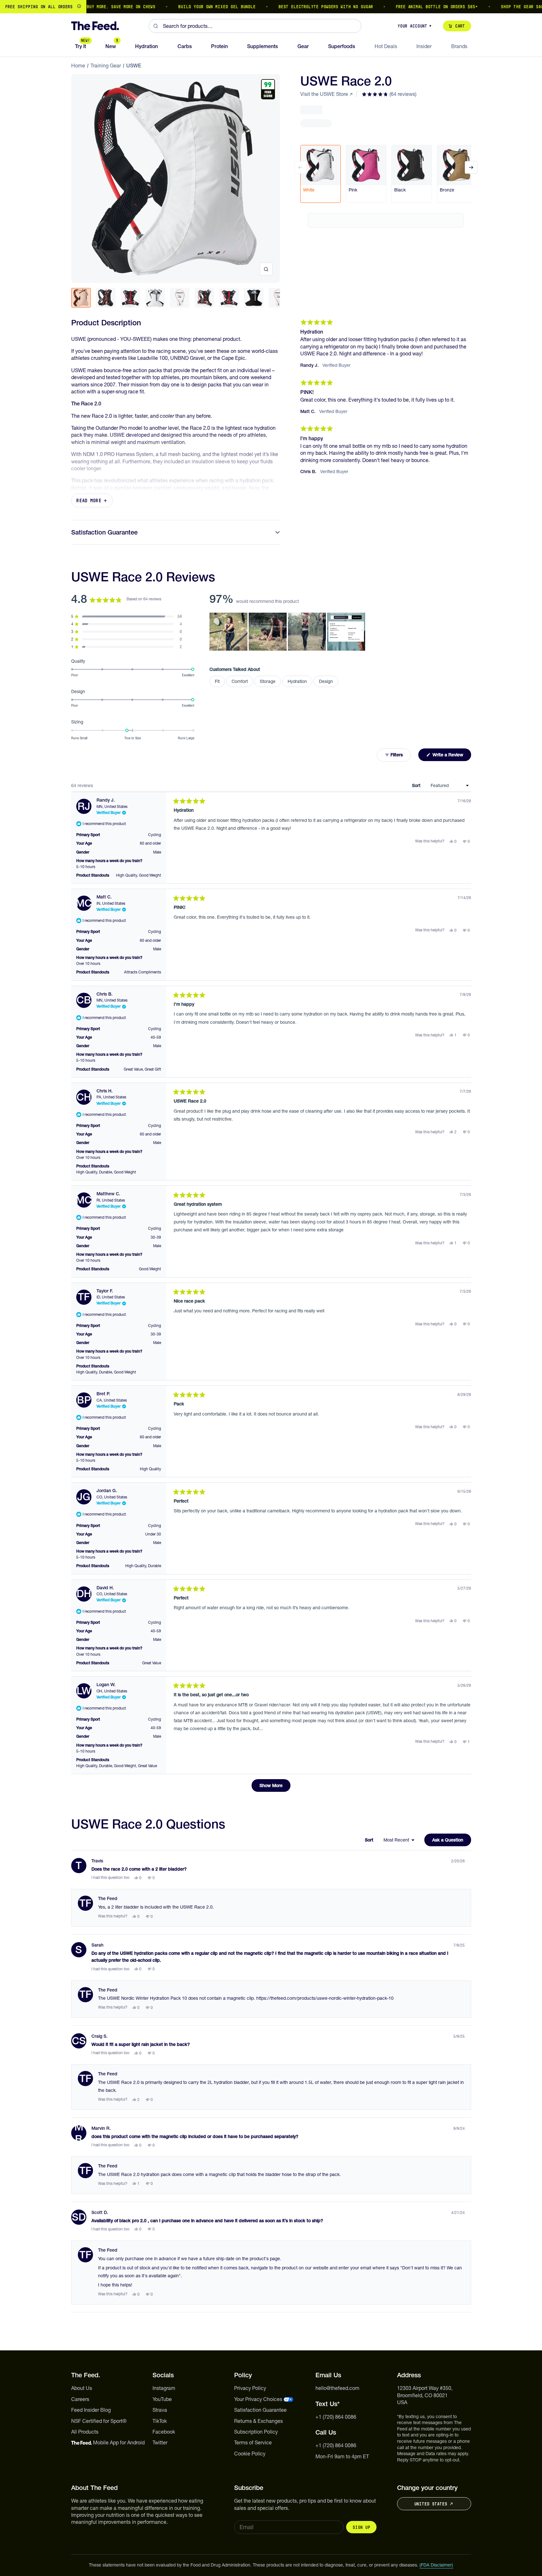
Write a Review (451, 756)
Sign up (361, 2527)
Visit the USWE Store (324, 94)
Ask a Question (452, 1841)
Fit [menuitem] (217, 681)
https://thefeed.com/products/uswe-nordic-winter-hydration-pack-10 (325, 1998)
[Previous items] (300, 167)
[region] (271, 7)
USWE (134, 66)
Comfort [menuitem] (240, 681)
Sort (417, 785)
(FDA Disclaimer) (436, 2565)
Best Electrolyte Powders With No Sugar (296, 7)
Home (78, 66)
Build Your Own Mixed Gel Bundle (187, 7)
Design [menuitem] (326, 681)
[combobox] (255, 26)
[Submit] (156, 26)
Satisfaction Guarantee (104, 532)
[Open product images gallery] (266, 269)
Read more (89, 500)
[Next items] (471, 167)
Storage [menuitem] (268, 681)
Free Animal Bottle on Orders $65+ (407, 7)
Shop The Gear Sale (494, 7)
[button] (389, 94)
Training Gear (106, 66)
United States (431, 2504)
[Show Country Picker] (79, 7)
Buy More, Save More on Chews (91, 7)
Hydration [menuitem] (297, 681)
